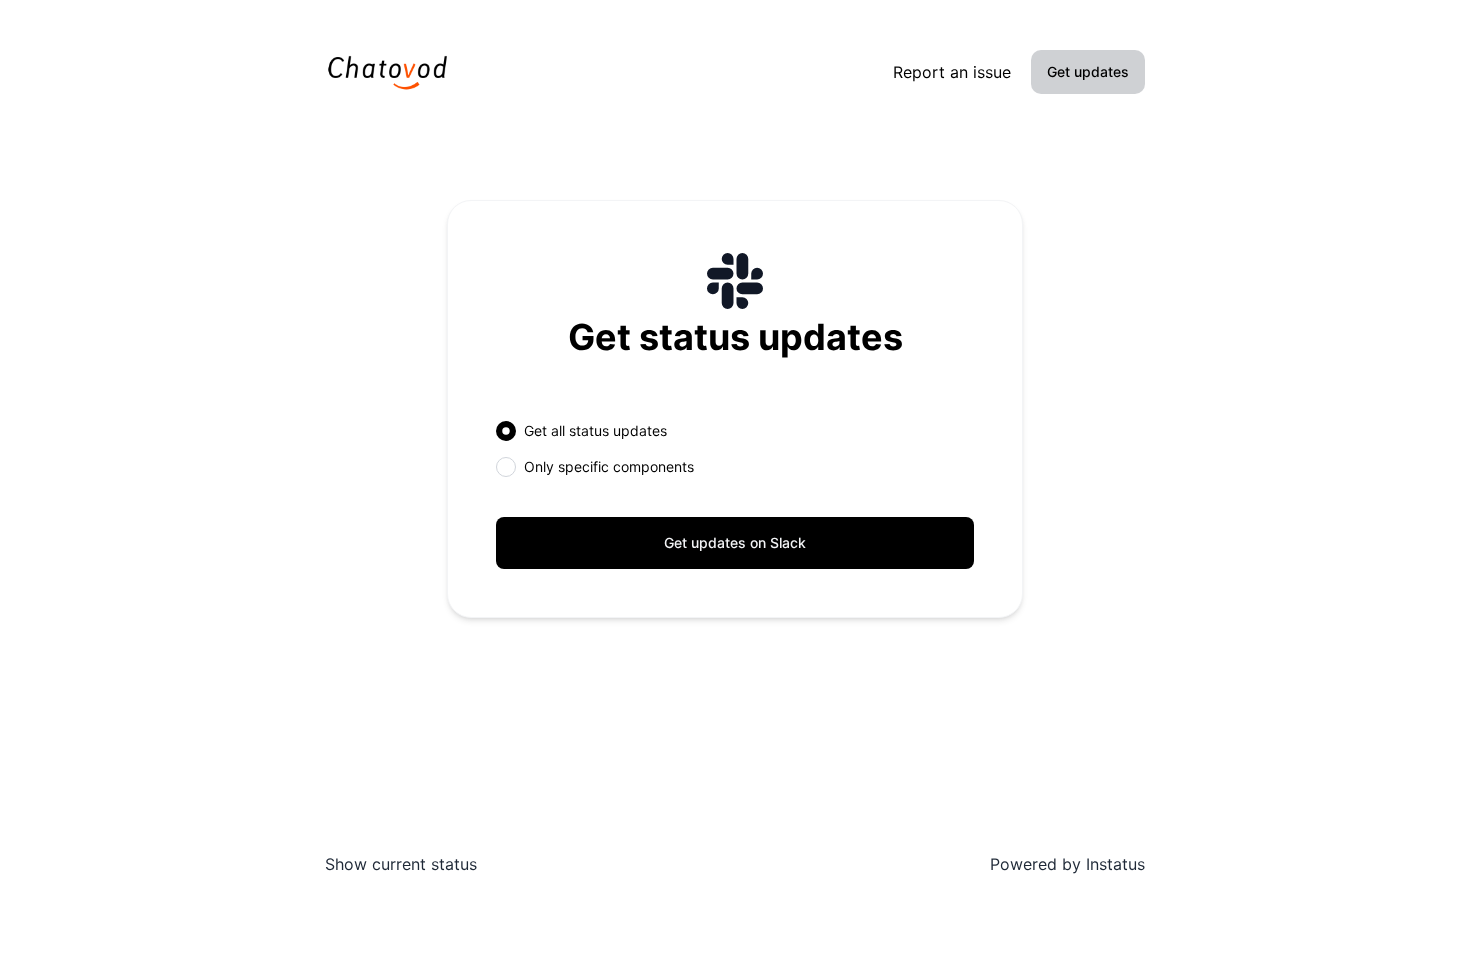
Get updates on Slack (735, 542)
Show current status (401, 864)
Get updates (1088, 71)
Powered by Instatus (1067, 864)
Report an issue (952, 72)
